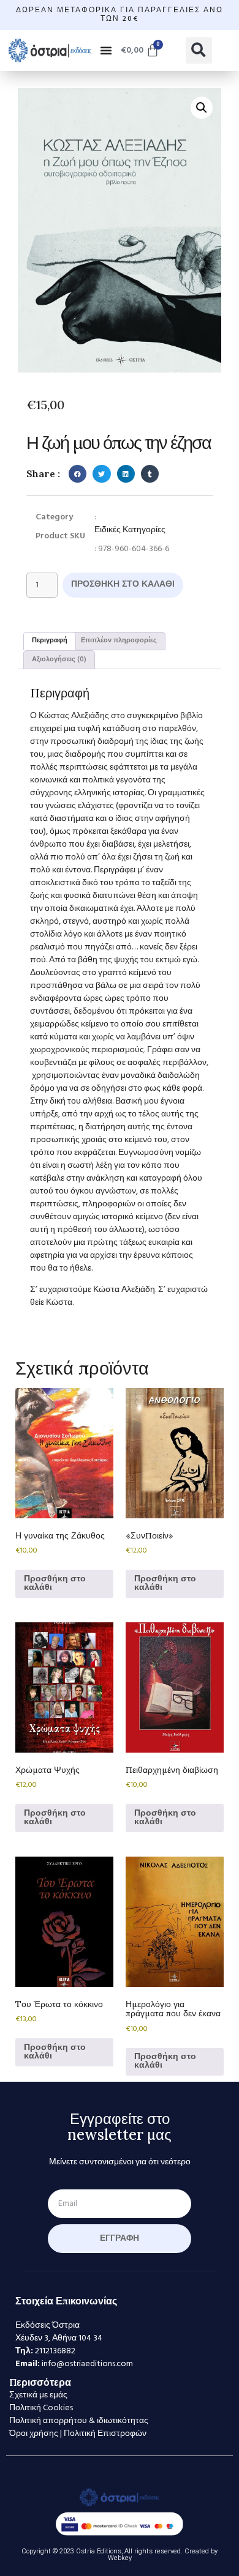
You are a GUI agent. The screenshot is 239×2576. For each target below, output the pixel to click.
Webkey (120, 2558)
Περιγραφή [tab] (50, 640)
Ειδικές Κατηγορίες (130, 530)
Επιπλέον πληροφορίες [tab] (119, 640)
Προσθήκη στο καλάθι (123, 585)
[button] (106, 50)
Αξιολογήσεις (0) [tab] (59, 659)
